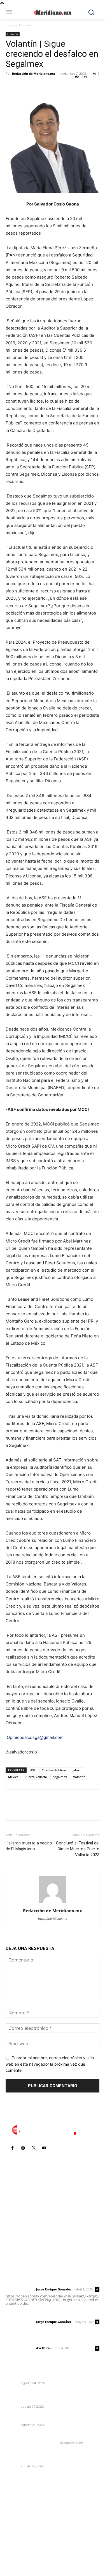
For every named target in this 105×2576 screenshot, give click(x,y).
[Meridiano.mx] (53, 13)
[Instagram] (23, 2148)
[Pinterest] (37, 86)
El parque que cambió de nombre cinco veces (51, 2435)
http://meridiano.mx (53, 1919)
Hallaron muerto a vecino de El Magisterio (29, 1846)
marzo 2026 (20, 2546)
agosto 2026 (21, 2504)
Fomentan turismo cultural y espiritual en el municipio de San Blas (49, 2456)
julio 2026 (18, 2513)
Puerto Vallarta (36, 1777)
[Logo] (53, 2130)
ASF (33, 1770)
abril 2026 (18, 2538)
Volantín (79, 1777)
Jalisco (77, 1770)
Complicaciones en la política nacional (44, 2376)
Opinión (25, 25)
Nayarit (12, 2407)
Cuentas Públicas (54, 1770)
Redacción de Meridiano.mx (33, 73)
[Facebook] (11, 86)
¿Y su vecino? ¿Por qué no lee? (36, 2417)
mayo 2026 (19, 2529)
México (13, 1777)
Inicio (10, 25)
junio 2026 (18, 2521)
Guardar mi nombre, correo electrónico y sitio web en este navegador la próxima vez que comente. (50, 2064)
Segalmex (60, 1777)
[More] (63, 86)
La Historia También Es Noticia (32, 2443)
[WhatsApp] (50, 86)
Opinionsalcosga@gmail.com (35, 1737)
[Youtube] (44, 2148)
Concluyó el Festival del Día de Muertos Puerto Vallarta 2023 (78, 1849)
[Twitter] (24, 86)
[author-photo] (53, 1903)
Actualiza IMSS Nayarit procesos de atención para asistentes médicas (51, 2397)
